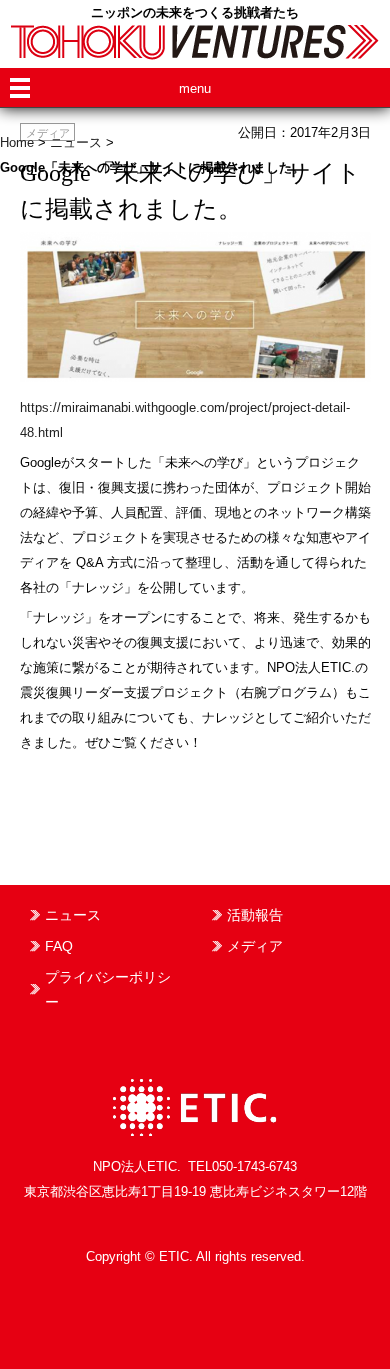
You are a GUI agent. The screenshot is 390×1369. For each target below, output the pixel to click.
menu (195, 88)
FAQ (59, 946)
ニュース (73, 915)
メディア (255, 946)
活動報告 (255, 915)
